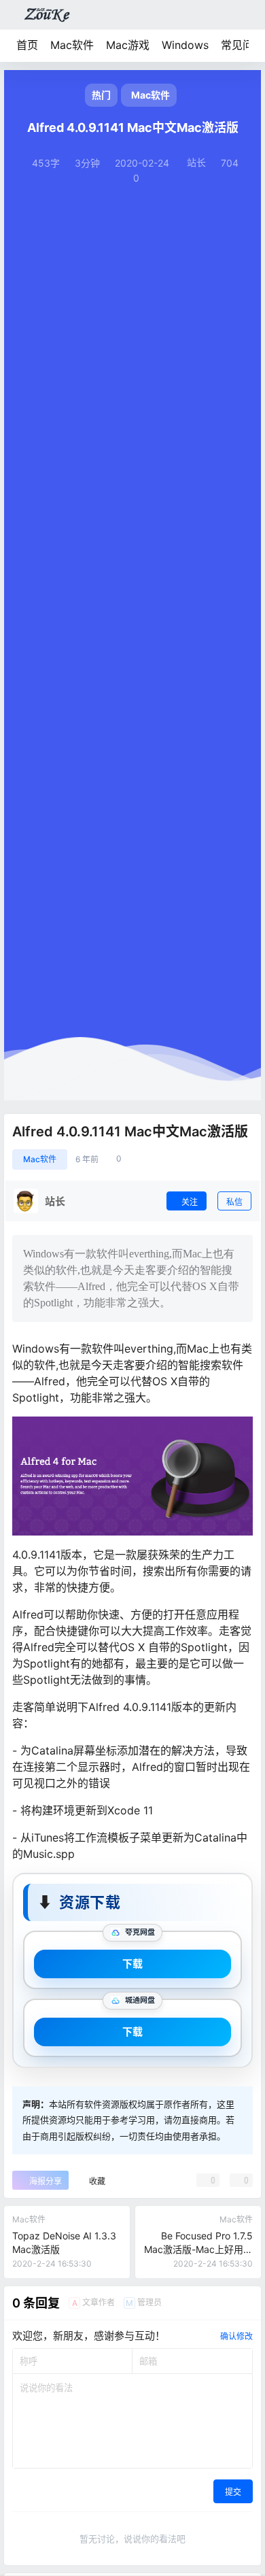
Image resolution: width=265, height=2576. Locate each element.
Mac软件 (72, 45)
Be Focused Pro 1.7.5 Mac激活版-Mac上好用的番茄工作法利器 (198, 2249)
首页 (27, 45)
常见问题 (243, 45)
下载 (132, 1964)
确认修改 (236, 2336)
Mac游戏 (128, 45)
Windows (185, 45)
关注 (190, 1202)
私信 (234, 1202)
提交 (233, 2492)
